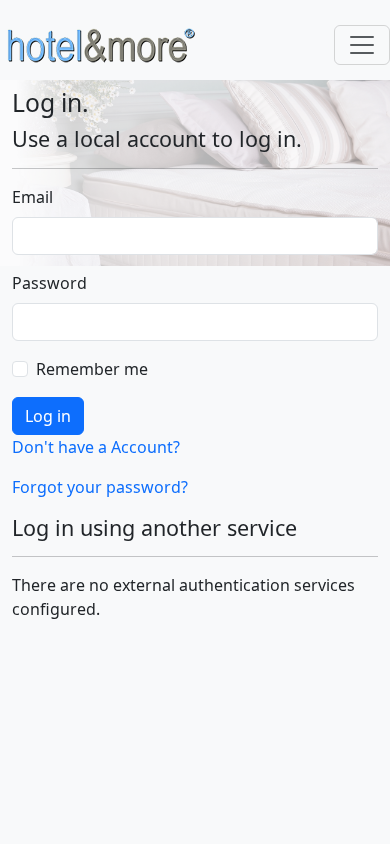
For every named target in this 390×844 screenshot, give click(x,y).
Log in (48, 416)
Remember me (92, 369)
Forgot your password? (100, 487)
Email (32, 197)
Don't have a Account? (96, 447)
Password (49, 283)
